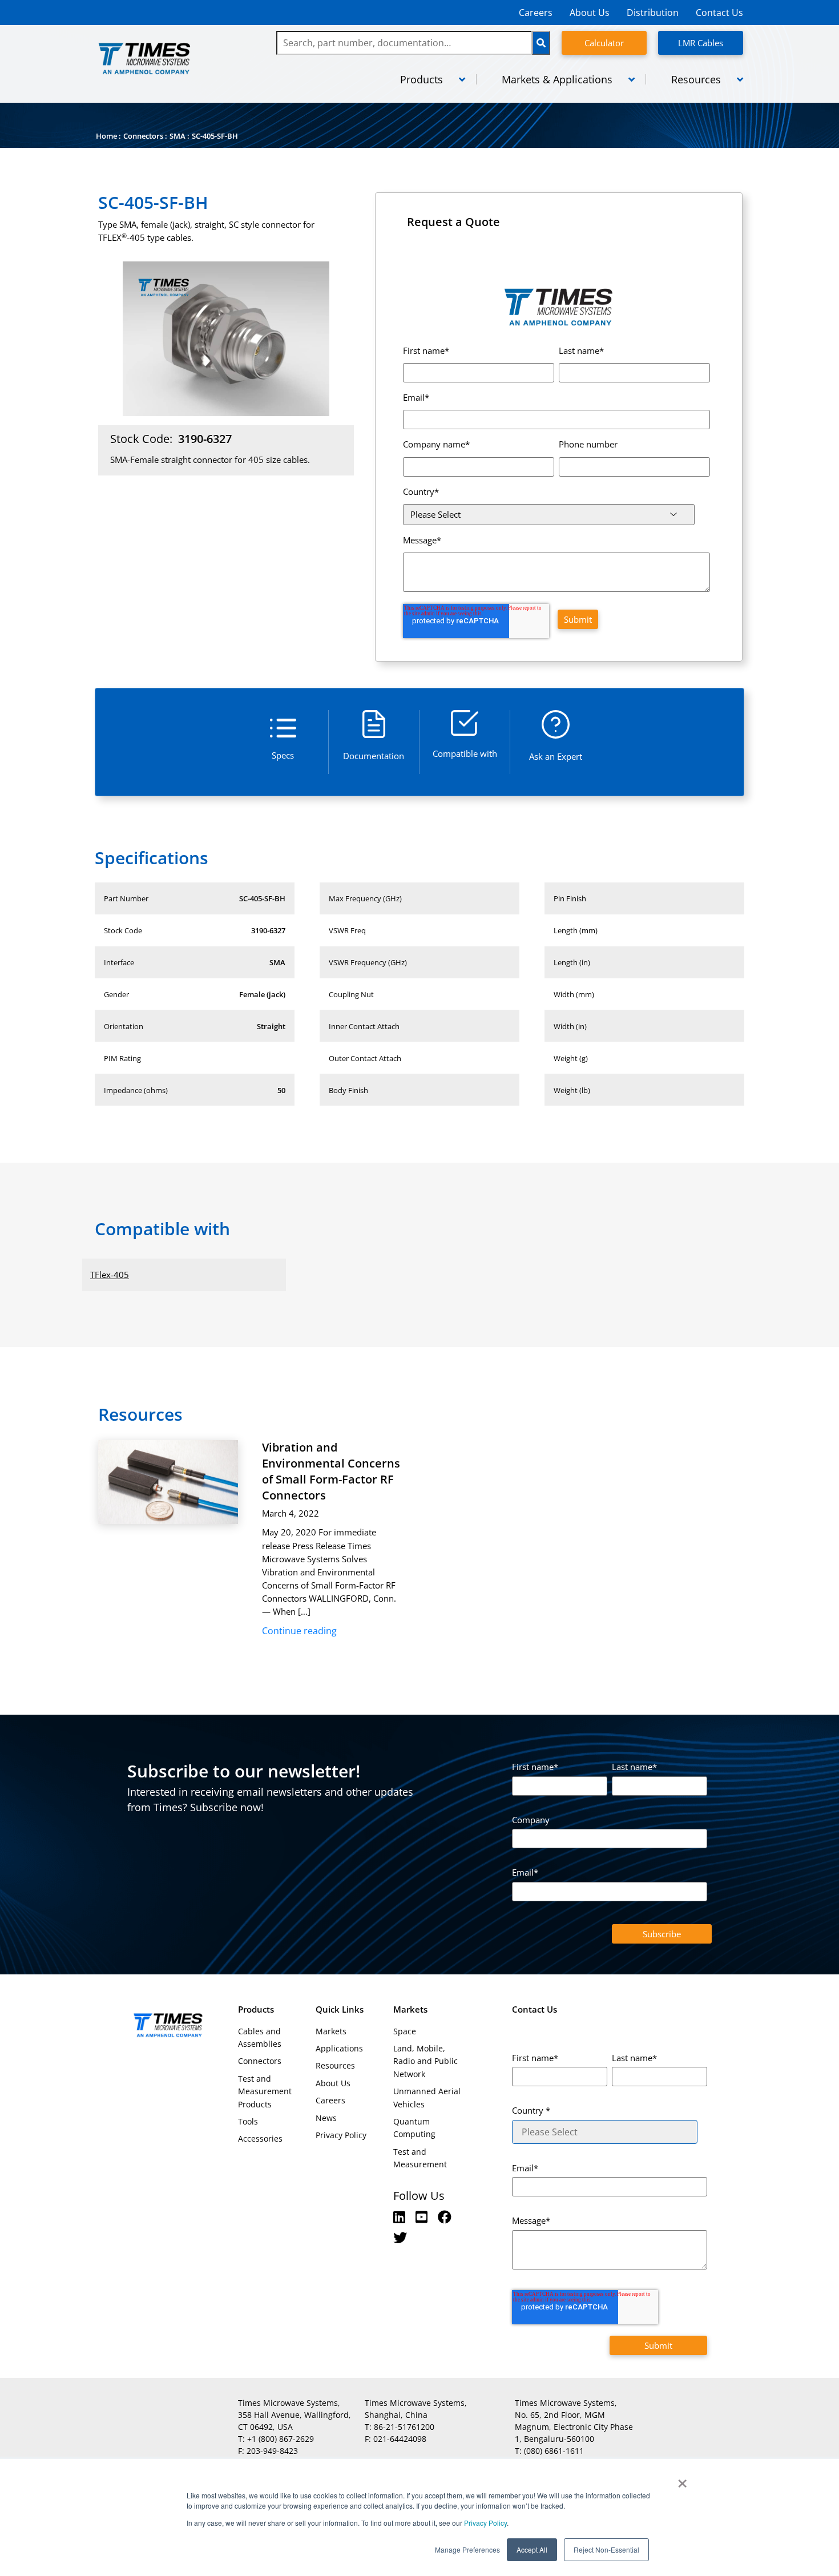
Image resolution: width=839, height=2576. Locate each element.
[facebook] (445, 2217)
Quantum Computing (414, 2128)
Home (106, 136)
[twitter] (400, 2237)
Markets (331, 2031)
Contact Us (719, 13)
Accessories (260, 2138)
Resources (335, 2065)
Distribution (653, 13)
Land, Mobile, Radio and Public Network (425, 2061)
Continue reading (299, 1631)
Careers (536, 13)
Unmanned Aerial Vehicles (427, 2097)
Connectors (143, 136)
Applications (339, 2048)
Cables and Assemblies (260, 2037)
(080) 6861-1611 (554, 2451)
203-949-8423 (272, 2451)
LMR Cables (701, 43)
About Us (590, 13)
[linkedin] (401, 2217)
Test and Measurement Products (265, 2091)
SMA (178, 136)
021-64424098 (400, 2439)
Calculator (604, 43)
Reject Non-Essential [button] (606, 2549)
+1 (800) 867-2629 (281, 2439)
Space (405, 2031)
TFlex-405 (110, 1275)
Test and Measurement (420, 2158)
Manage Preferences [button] (467, 2549)
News (326, 2118)
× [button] (682, 2480)
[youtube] (423, 2217)
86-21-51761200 (404, 2427)
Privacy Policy (485, 2523)
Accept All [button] (532, 2549)
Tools (248, 2121)
